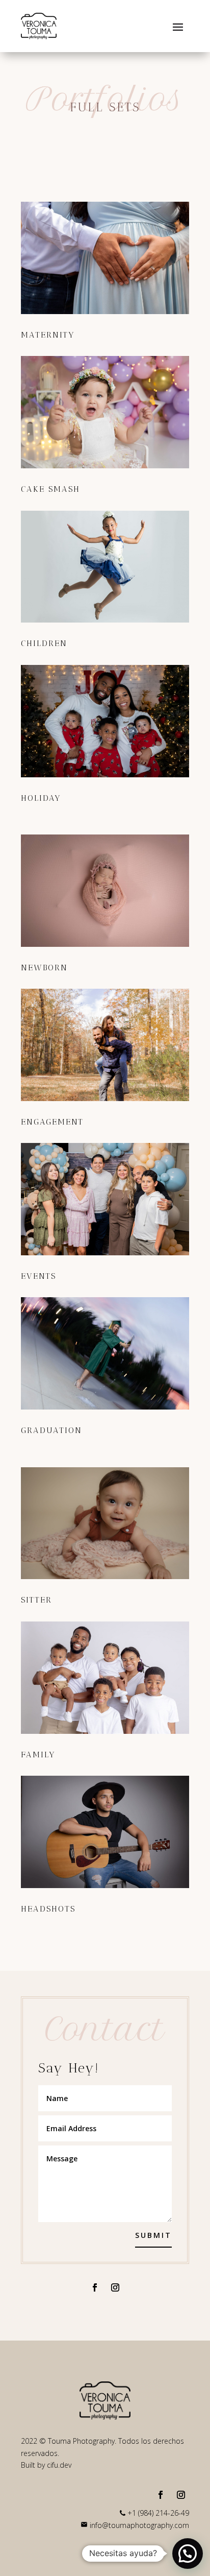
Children (44, 643)
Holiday (41, 798)
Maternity (48, 335)
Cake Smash (50, 489)
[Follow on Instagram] (115, 2287)
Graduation (51, 1430)
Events (38, 1276)
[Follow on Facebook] (95, 2287)
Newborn (44, 968)
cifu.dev (59, 2465)
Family (38, 1755)
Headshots (48, 1909)
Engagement (52, 1122)
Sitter (36, 1600)
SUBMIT (153, 2235)
